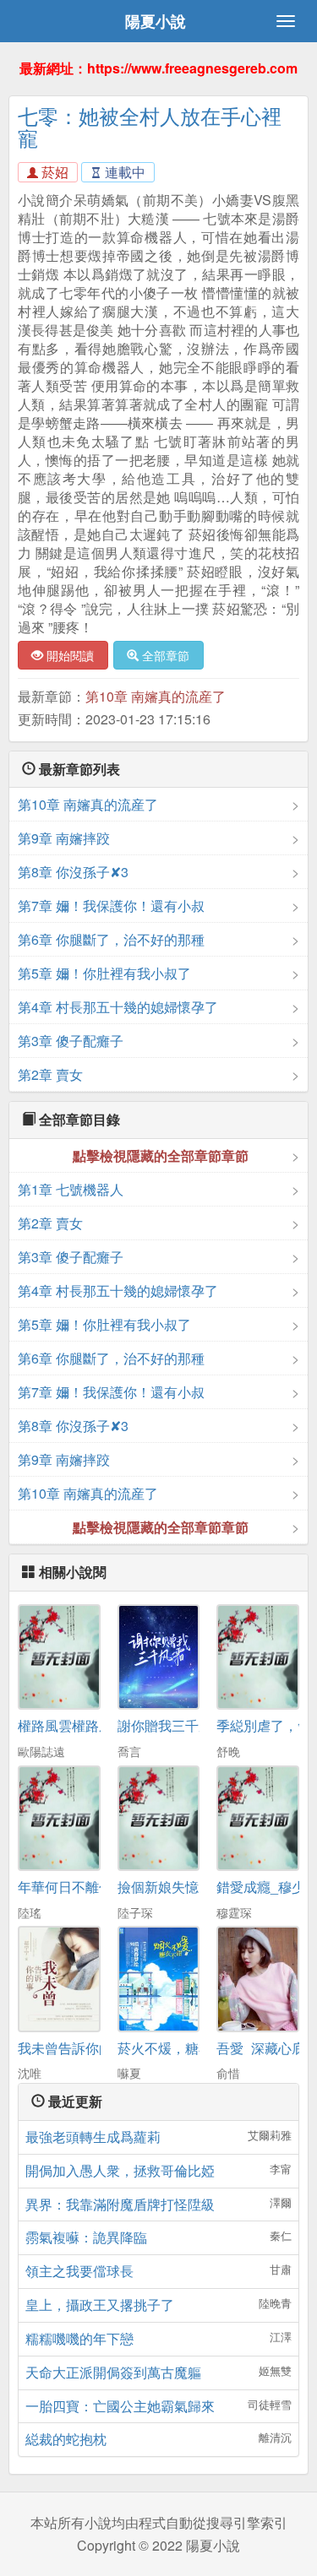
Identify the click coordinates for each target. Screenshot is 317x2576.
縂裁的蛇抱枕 (66, 2439)
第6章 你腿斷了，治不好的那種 (111, 939)
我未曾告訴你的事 (72, 2048)
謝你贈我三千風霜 (172, 1725)
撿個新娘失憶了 (165, 1887)
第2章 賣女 (50, 1074)
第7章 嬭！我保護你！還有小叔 (111, 906)
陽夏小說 (156, 21)
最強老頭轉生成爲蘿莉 (93, 2137)
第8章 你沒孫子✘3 (73, 872)
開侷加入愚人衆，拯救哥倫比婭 (120, 2170)
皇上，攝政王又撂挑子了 (100, 2305)
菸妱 (53, 172)
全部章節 (164, 655)
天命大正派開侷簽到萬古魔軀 (113, 2372)
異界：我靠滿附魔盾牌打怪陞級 (120, 2204)
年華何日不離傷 (65, 1887)
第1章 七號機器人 (71, 1189)
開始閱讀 (68, 655)
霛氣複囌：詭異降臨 (86, 2237)
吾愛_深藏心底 (261, 2048)
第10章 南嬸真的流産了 (156, 696)
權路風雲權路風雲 (72, 1725)
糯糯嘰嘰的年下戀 (79, 2338)
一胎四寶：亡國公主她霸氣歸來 (120, 2406)
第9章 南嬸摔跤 (64, 838)
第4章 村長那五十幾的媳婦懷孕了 (118, 1007)
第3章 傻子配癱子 (71, 1041)
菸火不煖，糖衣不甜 (178, 2048)
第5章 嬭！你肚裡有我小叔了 (104, 973)
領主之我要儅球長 (79, 2271)
